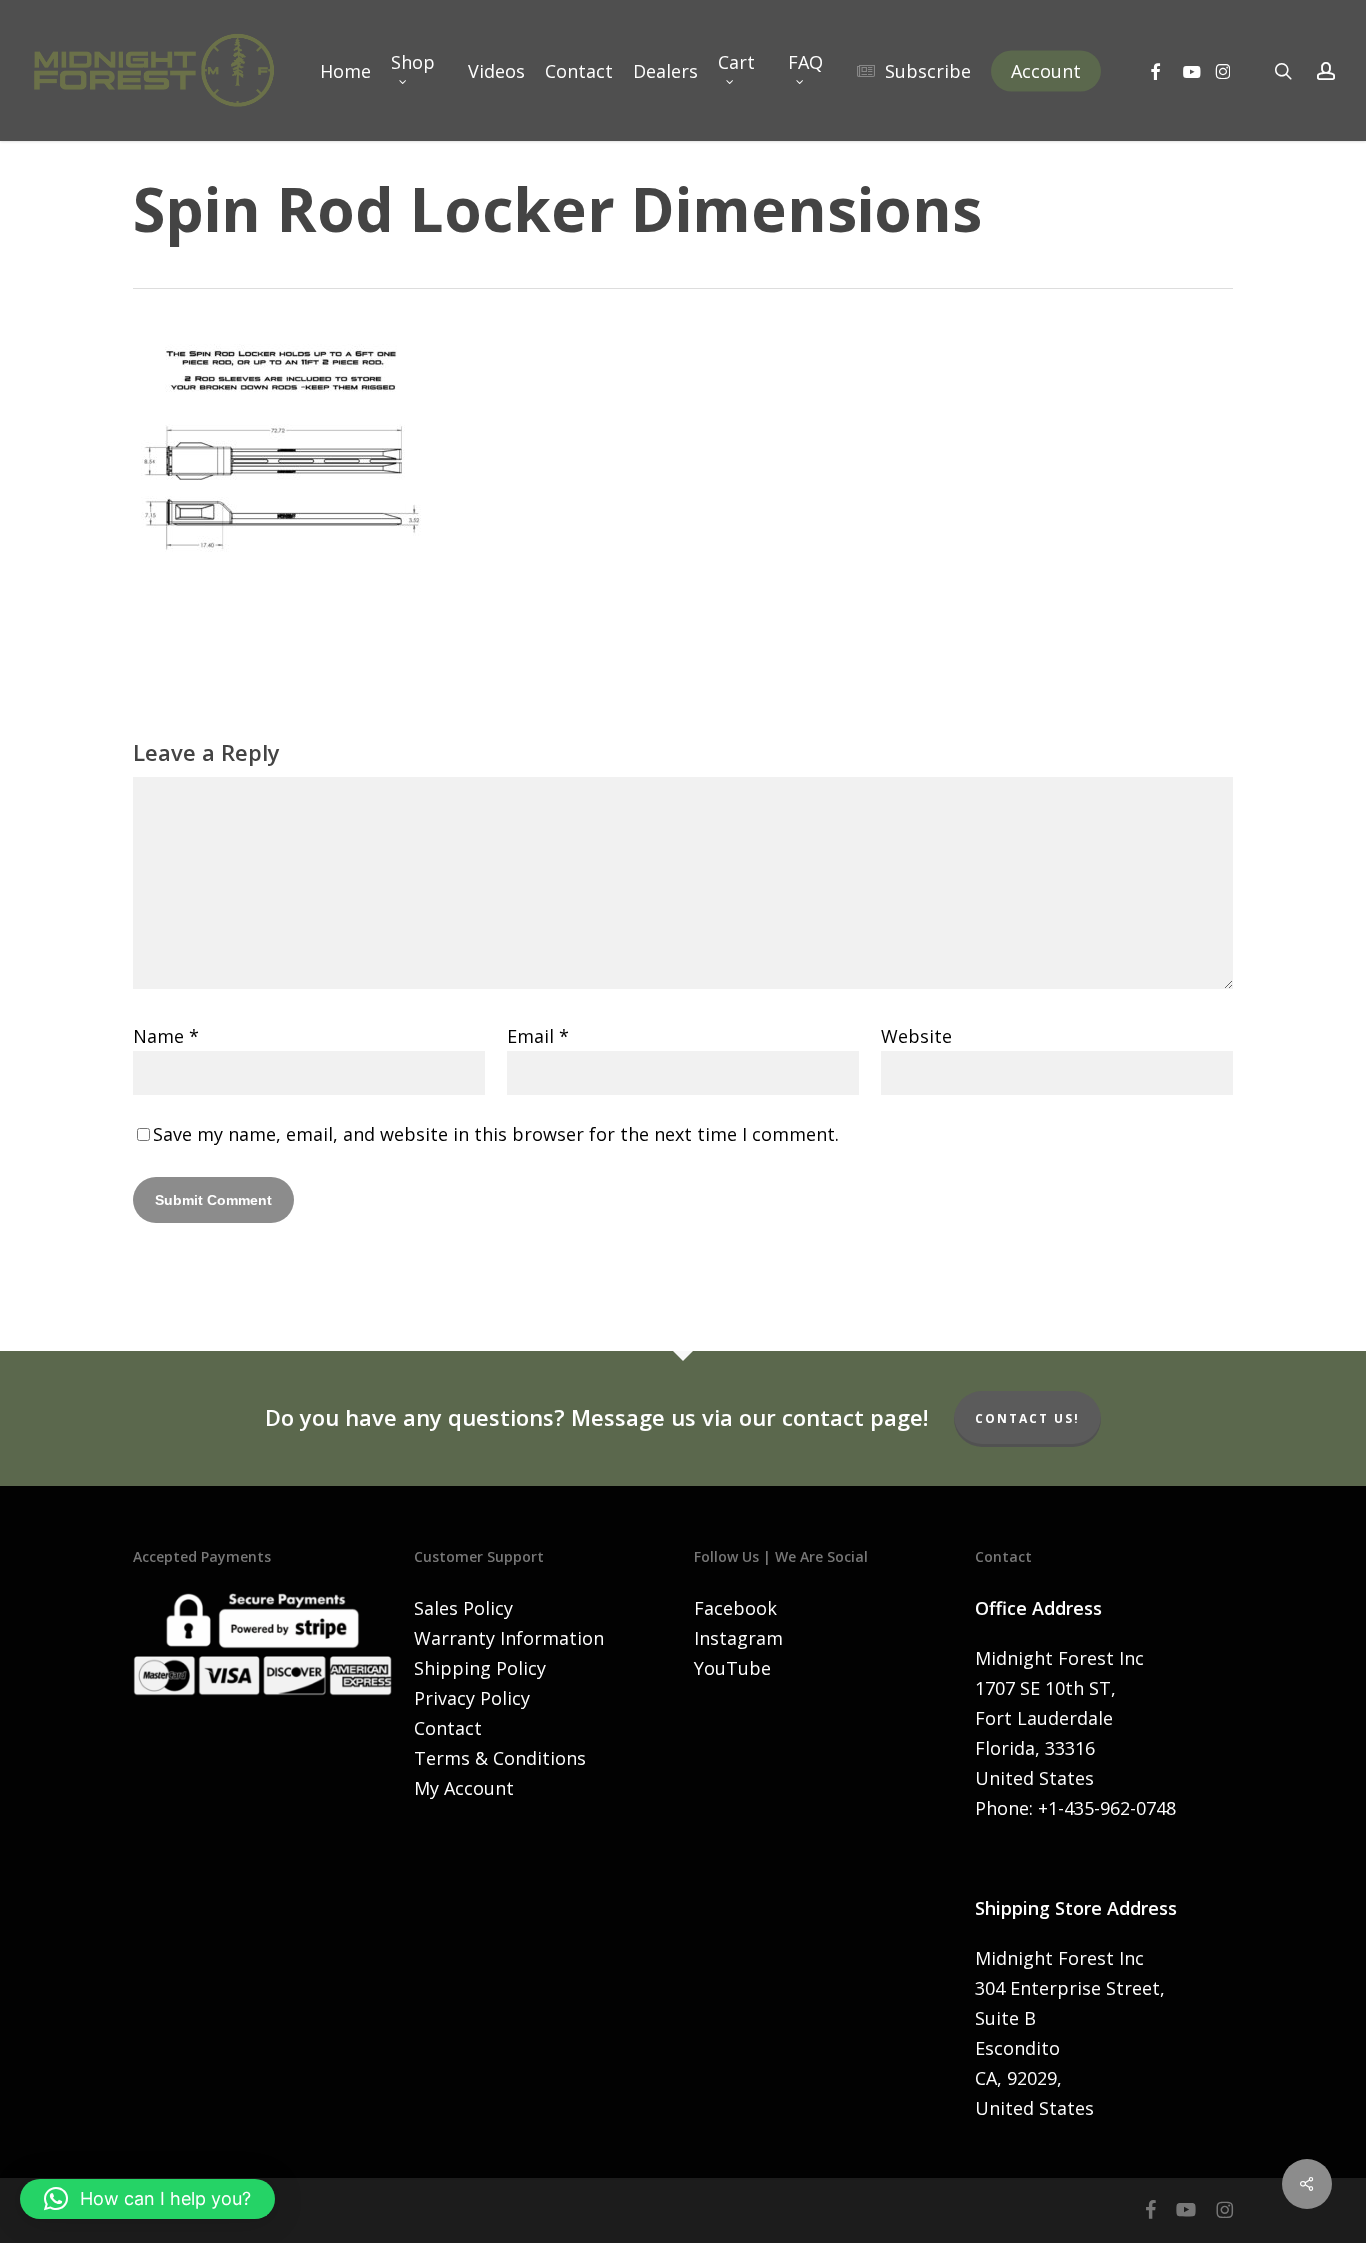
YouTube (732, 1668)
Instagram (738, 1638)
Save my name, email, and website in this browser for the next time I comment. (496, 1134)
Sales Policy (463, 1608)
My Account (464, 1788)
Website (916, 1036)
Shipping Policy (480, 1668)
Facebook (735, 1608)
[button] (147, 2199)
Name (166, 1036)
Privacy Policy (472, 1698)
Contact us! (1027, 1418)
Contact (448, 1728)
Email (538, 1036)
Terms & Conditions (500, 1758)
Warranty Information (509, 1638)
